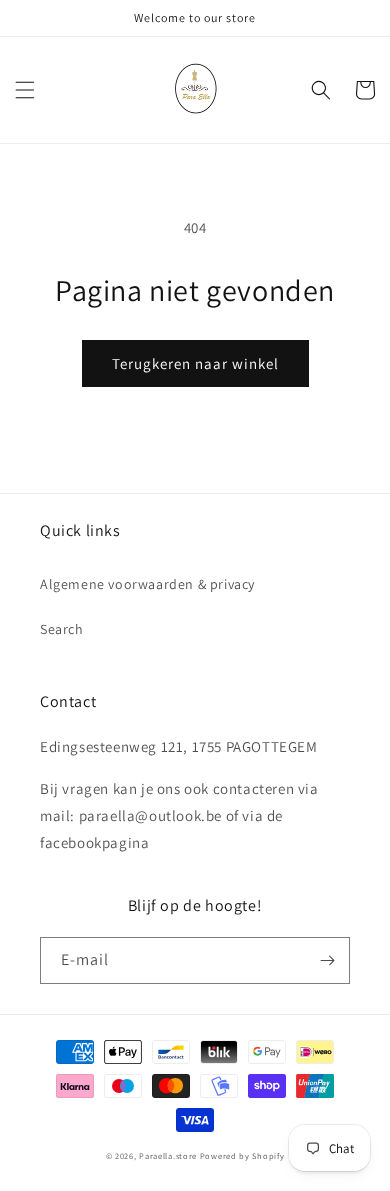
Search (62, 629)
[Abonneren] (327, 960)
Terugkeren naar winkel (195, 363)
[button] (25, 90)
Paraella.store (168, 1155)
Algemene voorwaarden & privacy (147, 584)
